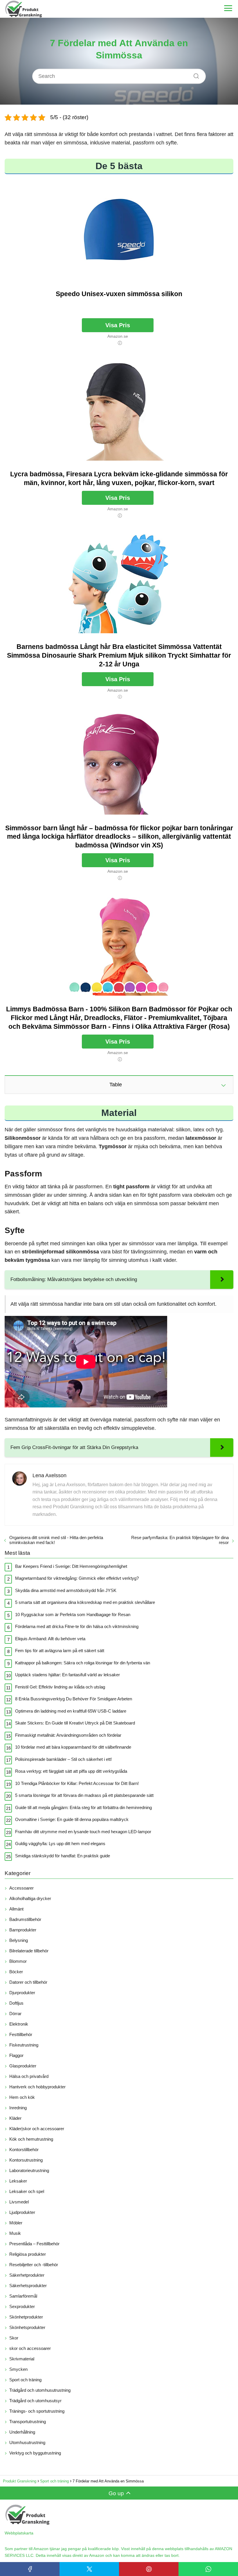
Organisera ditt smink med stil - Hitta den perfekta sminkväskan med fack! (56, 1540)
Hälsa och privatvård (29, 2076)
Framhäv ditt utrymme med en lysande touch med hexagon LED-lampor (83, 1832)
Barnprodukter (23, 1930)
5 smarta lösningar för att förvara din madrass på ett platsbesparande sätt (84, 1795)
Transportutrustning (28, 2422)
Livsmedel (19, 2202)
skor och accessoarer (30, 2348)
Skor (14, 2338)
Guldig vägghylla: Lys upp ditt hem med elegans (60, 1844)
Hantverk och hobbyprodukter (37, 2087)
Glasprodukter (23, 2066)
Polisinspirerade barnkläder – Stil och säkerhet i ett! (63, 1759)
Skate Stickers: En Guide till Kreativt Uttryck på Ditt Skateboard (75, 1723)
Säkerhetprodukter (27, 2275)
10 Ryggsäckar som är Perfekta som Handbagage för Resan (73, 1615)
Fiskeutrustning (24, 2045)
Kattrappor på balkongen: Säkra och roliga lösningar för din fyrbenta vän (83, 1663)
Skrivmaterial (22, 2359)
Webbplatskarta (19, 2533)
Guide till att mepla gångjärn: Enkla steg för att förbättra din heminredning (83, 1807)
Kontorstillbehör (24, 2150)
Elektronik (19, 2024)
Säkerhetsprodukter (28, 2286)
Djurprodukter (22, 1993)
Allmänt (16, 1909)
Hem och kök (22, 2097)
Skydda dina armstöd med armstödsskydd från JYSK (66, 1590)
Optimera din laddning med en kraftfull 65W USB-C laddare (71, 1711)
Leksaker (18, 2181)
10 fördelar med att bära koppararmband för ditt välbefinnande (73, 1747)
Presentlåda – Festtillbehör (34, 2244)
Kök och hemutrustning (31, 2139)
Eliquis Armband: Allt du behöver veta (50, 1639)
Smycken (18, 2369)
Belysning (19, 1940)
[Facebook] (30, 2569)
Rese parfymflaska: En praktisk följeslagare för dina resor (180, 1540)
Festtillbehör (21, 2034)
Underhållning (22, 2432)
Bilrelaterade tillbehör (29, 1951)
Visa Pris (118, 325)
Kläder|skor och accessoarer (37, 2129)
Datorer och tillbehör (28, 1982)
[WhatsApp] (208, 2569)
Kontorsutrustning (26, 2160)
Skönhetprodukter (26, 2317)
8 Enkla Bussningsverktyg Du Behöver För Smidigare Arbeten (74, 1699)
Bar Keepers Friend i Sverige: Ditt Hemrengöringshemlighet (71, 1566)
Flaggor (16, 2055)
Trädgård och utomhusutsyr (35, 2401)
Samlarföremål (23, 2296)
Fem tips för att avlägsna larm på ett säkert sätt (60, 1651)
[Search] (194, 74)
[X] (89, 2569)
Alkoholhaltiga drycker (30, 1898)
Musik (15, 2233)
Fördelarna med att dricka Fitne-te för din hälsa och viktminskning (77, 1626)
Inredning (18, 2108)
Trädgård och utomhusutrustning (40, 2390)
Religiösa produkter (28, 2254)
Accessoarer (21, 1888)
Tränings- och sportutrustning (37, 2411)
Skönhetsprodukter (27, 2327)
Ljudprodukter (22, 2212)
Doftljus (16, 2003)
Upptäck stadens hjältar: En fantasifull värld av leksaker (67, 1675)
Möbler (16, 2223)
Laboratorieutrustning (29, 2170)
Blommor (18, 1961)
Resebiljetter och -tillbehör (34, 2265)
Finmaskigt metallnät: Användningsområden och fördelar (68, 1735)
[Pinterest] (149, 2569)
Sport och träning (25, 2380)
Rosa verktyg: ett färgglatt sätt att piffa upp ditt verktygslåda (71, 1771)
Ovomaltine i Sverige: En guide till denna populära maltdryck (72, 1819)
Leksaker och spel (27, 2191)
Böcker (16, 1972)
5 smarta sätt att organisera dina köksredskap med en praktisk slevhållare (85, 1602)
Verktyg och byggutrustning (35, 2453)
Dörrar (15, 2014)
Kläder (15, 2118)
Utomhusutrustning (27, 2442)
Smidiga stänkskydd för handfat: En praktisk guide (63, 1856)
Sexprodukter (22, 2306)
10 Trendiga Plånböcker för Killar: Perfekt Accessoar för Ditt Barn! (77, 1783)
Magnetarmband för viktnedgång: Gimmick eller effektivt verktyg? (77, 1578)
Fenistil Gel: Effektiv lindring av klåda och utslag (60, 1687)
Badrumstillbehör (25, 1919)
